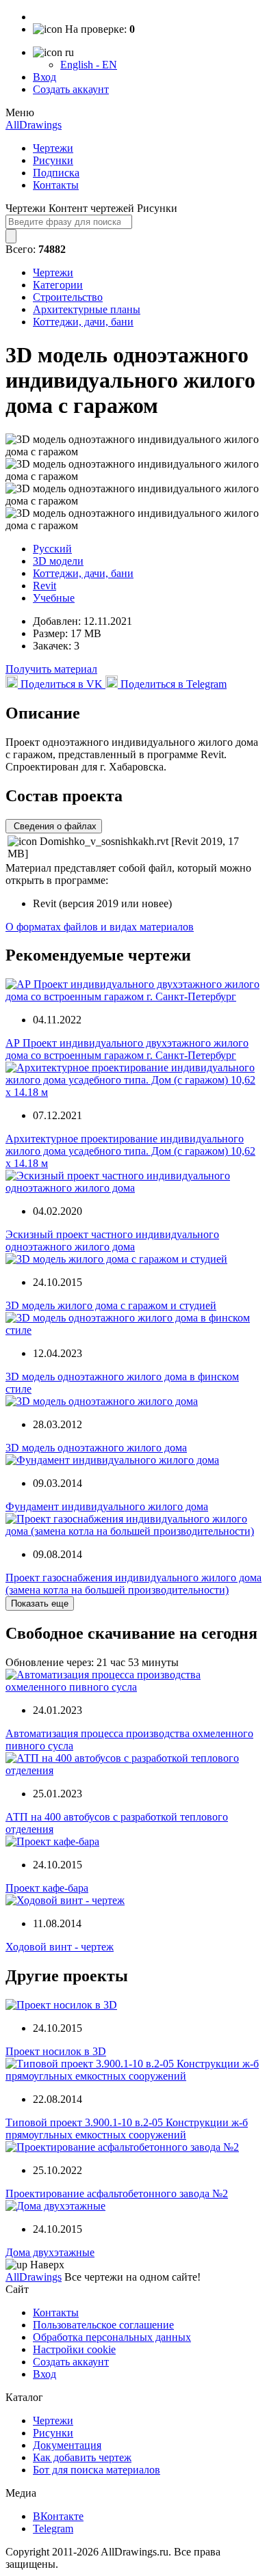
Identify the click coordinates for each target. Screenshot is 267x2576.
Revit (44, 586)
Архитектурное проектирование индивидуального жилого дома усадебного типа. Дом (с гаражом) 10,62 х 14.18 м (130, 1151)
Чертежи (53, 148)
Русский (52, 549)
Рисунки (53, 160)
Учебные (54, 598)
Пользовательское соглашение (103, 2325)
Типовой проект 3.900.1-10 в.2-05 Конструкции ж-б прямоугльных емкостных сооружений (127, 2129)
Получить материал (51, 669)
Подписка (56, 173)
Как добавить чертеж (82, 2457)
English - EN (89, 65)
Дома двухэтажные (50, 2252)
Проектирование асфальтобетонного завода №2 (117, 2193)
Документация (67, 2445)
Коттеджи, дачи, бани (83, 322)
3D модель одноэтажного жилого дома (96, 1448)
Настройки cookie (74, 2349)
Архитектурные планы (87, 309)
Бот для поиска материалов (97, 2470)
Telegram (53, 2528)
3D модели (58, 561)
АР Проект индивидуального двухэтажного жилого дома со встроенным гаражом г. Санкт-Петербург (127, 1049)
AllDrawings (34, 125)
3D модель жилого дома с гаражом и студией (111, 1305)
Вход (44, 77)
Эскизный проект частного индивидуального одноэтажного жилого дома (112, 1240)
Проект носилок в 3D (56, 2051)
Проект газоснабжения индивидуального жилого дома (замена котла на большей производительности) (133, 1584)
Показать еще (40, 1604)
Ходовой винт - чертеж (60, 1947)
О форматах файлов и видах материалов (100, 927)
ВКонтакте (58, 2516)
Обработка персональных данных (112, 2337)
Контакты (56, 185)
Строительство (68, 297)
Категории (58, 285)
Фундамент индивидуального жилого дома (107, 1506)
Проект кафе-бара (47, 1888)
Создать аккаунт (71, 89)
